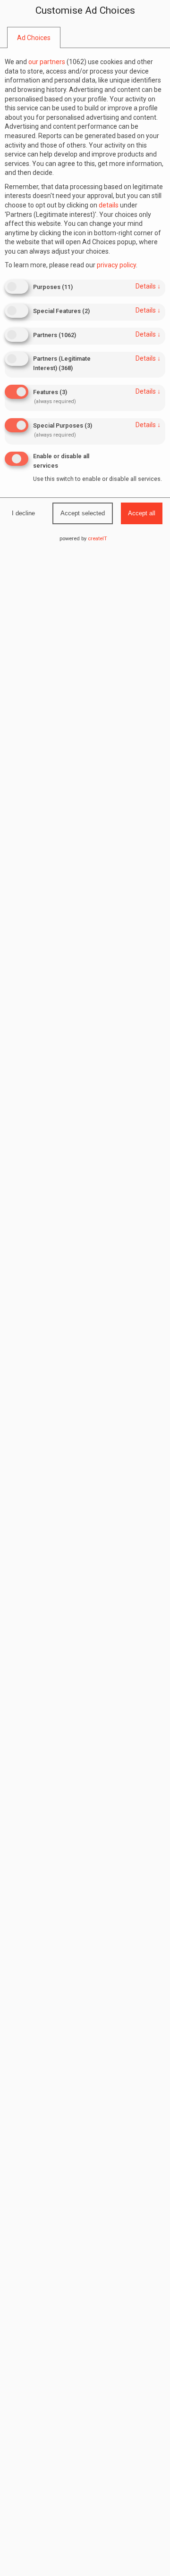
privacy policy (116, 265)
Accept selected (83, 513)
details (148, 286)
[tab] (34, 38)
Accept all (142, 513)
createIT (98, 539)
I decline (23, 513)
